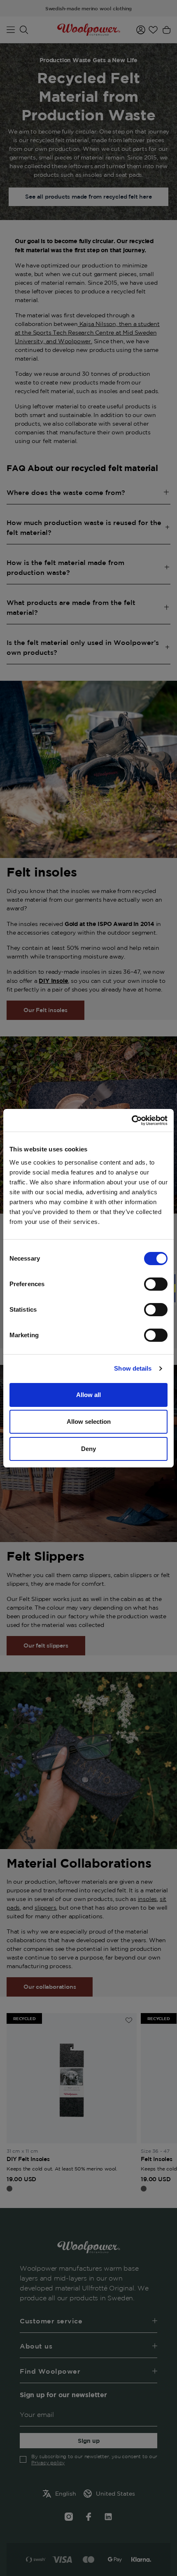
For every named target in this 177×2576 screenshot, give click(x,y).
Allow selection (89, 1422)
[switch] (156, 1284)
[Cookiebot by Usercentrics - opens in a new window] (132, 1120)
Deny (88, 1449)
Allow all (88, 1395)
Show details (133, 1368)
